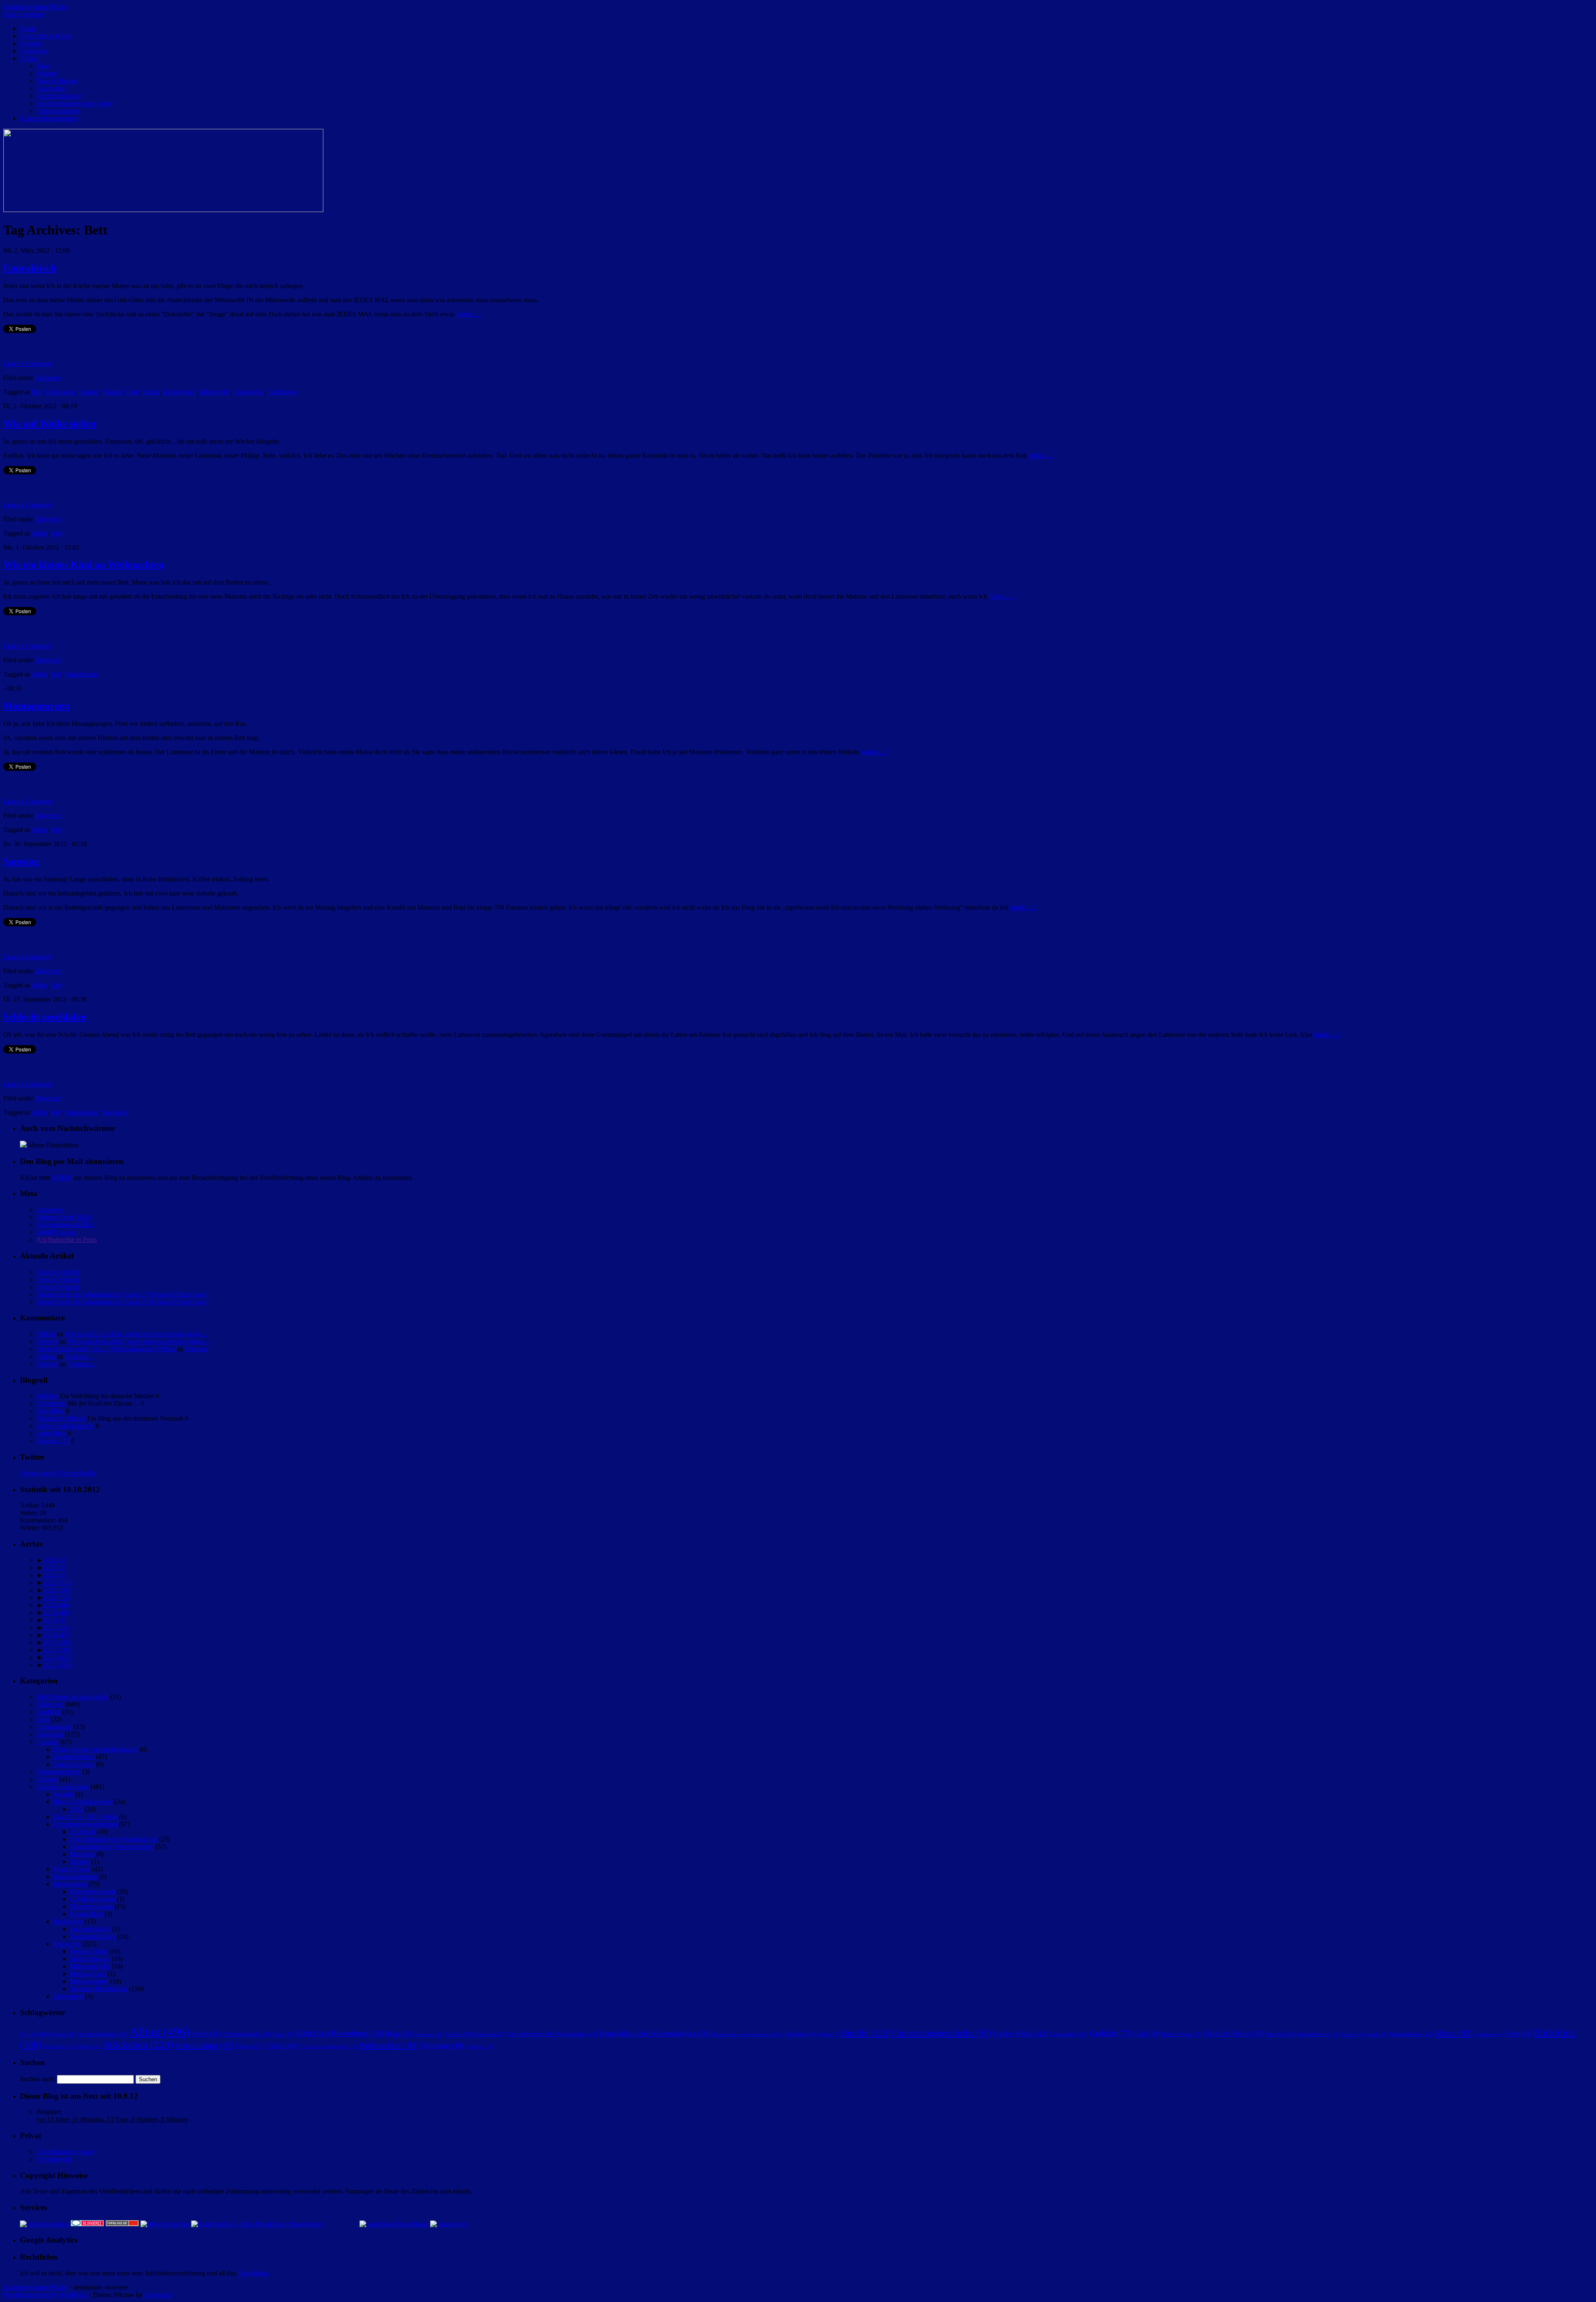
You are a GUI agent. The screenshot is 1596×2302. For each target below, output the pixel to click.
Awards (63, 1794)
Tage (43, 66)
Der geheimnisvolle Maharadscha (114, 1839)
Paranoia (196, 1349)
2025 (54, 1568)
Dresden (801, 2034)
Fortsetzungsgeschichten (85, 1824)
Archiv (29, 58)
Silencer (47, 1341)
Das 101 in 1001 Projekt (85, 1817)
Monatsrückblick (59, 1772)
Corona (459, 2034)
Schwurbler (59, 2046)
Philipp (46, 1334)
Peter (1519, 2034)
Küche (151, 392)
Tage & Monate (57, 81)
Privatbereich (54, 2159)
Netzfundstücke (74, 1757)
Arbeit (206, 2034)
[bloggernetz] (449, 2224)
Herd (133, 392)
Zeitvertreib (68, 1996)
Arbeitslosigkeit (247, 2034)
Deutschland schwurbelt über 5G (748, 2034)
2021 (56, 1598)
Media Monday (90, 1959)
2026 (54, 1560)
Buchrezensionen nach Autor (75, 103)
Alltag (39, 533)
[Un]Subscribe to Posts (67, 1240)
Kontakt (31, 43)
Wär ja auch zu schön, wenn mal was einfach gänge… (136, 1334)
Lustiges (48, 1742)
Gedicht (1111, 2033)
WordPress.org (56, 1232)
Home (28, 28)
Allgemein (48, 519)
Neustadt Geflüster (61, 1418)
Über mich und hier (46, 36)
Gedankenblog (1069, 2034)
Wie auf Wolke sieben (50, 424)
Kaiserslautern (1319, 2034)
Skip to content (23, 14)
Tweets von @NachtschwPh (57, 1473)
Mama (1454, 2033)
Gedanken (48, 378)
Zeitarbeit (479, 2046)
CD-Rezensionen (92, 1899)
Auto (283, 2034)
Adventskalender (103, 2034)
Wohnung (115, 1112)
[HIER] (62, 1178)
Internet (1281, 2034)
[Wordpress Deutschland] (394, 2224)
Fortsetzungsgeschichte (942, 2033)
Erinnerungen (54, 1727)
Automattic (158, 2295)
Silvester (89, 2046)
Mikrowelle (215, 392)
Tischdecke (282, 392)
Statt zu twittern (74, 1764)
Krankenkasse (1411, 2034)
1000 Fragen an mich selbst (73, 1697)
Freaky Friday (72, 1869)
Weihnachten (389, 2045)
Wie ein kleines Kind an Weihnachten (84, 565)
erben (829, 2034)
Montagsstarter (89, 1981)
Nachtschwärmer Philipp (36, 7)
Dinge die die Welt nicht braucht (96, 1749)
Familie (113, 392)
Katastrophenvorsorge (49, 118)
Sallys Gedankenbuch (65, 1426)
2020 (56, 1605)
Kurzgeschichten (75, 1876)
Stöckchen (67, 1944)
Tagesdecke (249, 392)
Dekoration (60, 392)
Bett (37, 392)
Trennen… (79, 1356)
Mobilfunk (1489, 2034)
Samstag (21, 861)
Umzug (250, 2046)
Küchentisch (180, 392)
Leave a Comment (27, 364)
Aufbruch (83, 1832)
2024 (54, 1575)
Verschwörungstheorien (330, 2046)
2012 (58, 1665)
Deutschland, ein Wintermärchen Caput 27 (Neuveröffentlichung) (122, 1294)
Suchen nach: (38, 2079)
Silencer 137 (53, 1441)
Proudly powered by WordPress (45, 2295)
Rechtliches (254, 2273)
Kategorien (51, 88)
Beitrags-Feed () (64, 1217)
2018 (54, 1620)
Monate (47, 73)
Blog (43, 1719)
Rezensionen (70, 1884)
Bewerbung (357, 2033)
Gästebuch (34, 51)
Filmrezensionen (58, 111)
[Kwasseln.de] (23, 1145)
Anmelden (50, 1210)
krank (1377, 2034)
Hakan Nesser (1182, 2034)
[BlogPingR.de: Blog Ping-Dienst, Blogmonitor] (257, 2224)
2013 (58, 1657)
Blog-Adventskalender (83, 1802)
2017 (56, 1627)
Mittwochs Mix (90, 1966)
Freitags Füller (89, 1951)
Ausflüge (49, 1712)
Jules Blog (50, 1411)
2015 (58, 1642)
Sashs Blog (51, 1433)
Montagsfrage (88, 1974)
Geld (1147, 2034)
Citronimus (51, 1403)
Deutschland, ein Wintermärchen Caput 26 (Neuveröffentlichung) (122, 1302)
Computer (430, 2034)
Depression (490, 2034)
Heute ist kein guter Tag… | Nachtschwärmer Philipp (106, 1349)
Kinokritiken (86, 1914)
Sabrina (80, 1862)
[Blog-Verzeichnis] (87, 2224)
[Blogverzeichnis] (165, 2224)
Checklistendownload (65, 2152)
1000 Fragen (56, 2034)
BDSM (313, 2034)
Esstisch (89, 392)
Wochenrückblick (93, 1936)
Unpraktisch (30, 268)
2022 (58, 1590)
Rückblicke (68, 1921)
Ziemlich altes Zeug (63, 1787)
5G (28, 2034)
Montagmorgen (36, 706)
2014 (58, 1650)
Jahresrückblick (90, 1929)
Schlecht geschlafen (45, 1017)
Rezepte (47, 1779)
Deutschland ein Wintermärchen (112, 1847)
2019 (56, 1612)
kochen (1353, 2034)
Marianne (82, 1854)
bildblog (47, 1396)
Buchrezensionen (59, 96)
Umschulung (82, 674)
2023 (58, 1583)
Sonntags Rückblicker (99, 1989)
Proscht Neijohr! (58, 1272)
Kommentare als (65, 1225)
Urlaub (283, 2046)
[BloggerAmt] (44, 2224)
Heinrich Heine (1234, 2033)
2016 (56, 1635)
